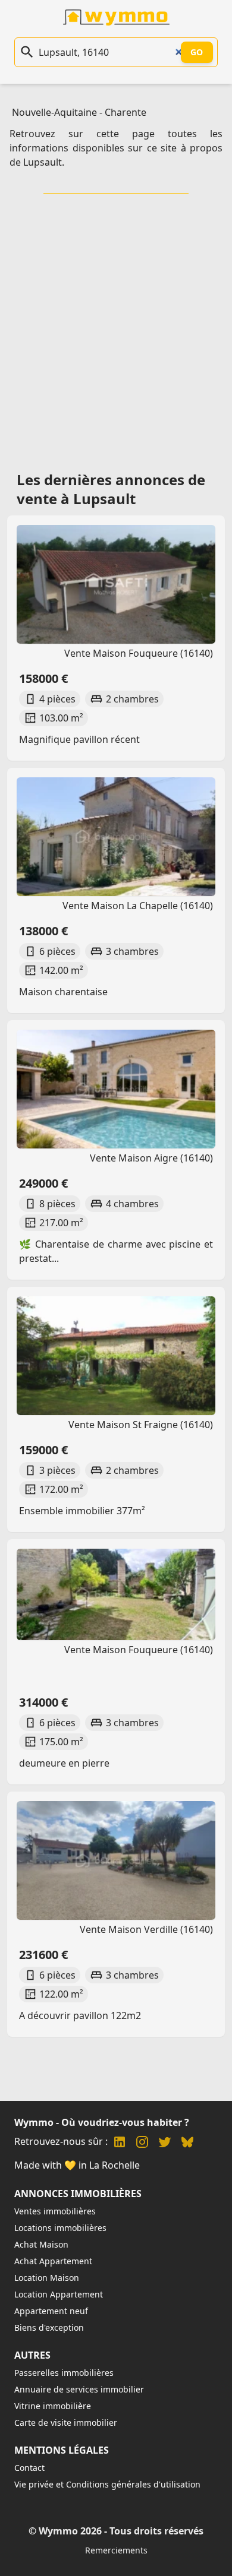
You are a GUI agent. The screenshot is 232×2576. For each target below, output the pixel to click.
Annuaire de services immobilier (79, 2389)
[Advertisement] (116, 328)
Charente (126, 112)
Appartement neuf (51, 2311)
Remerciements (116, 2550)
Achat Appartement (53, 2261)
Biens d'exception (49, 2327)
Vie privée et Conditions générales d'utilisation (107, 2484)
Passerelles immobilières (64, 2373)
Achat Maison (41, 2244)
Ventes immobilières (55, 2211)
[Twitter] (165, 2143)
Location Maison (47, 2278)
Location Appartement (59, 2294)
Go (197, 52)
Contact (29, 2468)
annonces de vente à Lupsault (111, 489)
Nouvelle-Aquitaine (54, 112)
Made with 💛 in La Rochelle (77, 2165)
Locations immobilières (60, 2228)
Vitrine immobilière (53, 2406)
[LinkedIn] (120, 2143)
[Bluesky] (187, 2143)
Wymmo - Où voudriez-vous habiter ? (102, 2122)
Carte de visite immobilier (66, 2422)
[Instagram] (142, 2143)
